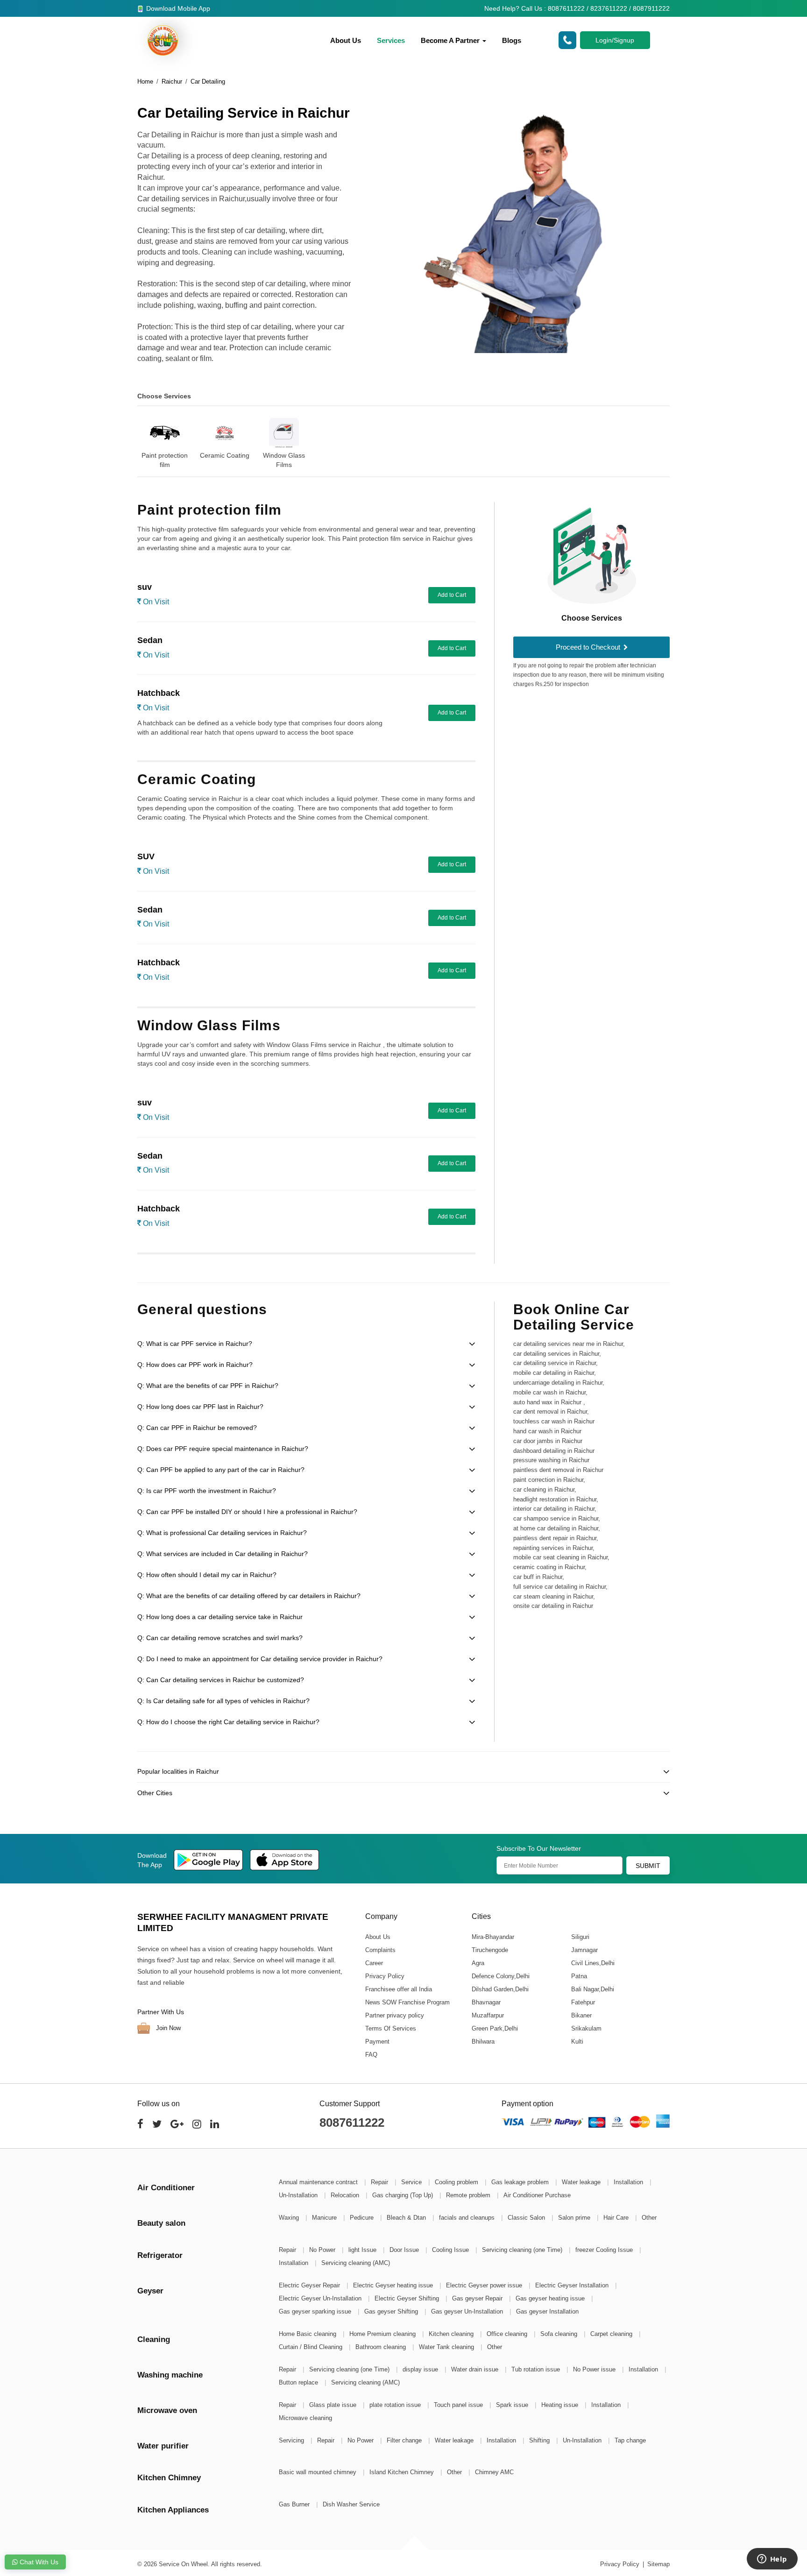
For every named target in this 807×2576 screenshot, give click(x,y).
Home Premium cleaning (383, 2334)
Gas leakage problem (521, 2182)
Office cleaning (508, 2334)
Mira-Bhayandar (492, 1937)
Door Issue (405, 2250)
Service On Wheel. (184, 2564)
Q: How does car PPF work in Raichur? (195, 1365)
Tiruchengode (489, 1950)
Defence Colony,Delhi (500, 1976)
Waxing (290, 2218)
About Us (346, 40)
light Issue (363, 2250)
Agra (478, 1963)
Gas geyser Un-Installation (468, 2311)
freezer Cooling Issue (605, 2250)
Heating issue (561, 2405)
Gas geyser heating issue (551, 2298)
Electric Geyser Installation (573, 2285)
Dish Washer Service (351, 2504)
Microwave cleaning (305, 2418)
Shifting (540, 2440)
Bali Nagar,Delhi (592, 1989)
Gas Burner (295, 2504)
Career (374, 1963)
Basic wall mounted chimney (319, 2472)
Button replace (299, 2382)
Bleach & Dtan (407, 2218)
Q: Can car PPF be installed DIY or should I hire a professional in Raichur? (247, 1512)
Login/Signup (615, 40)
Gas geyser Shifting (392, 2311)
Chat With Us (38, 2562)
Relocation (346, 2195)
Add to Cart (452, 595)
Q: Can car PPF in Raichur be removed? (197, 1428)
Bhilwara (483, 2042)
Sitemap (658, 2564)
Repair (380, 2182)
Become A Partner (451, 40)
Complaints (380, 1950)
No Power (323, 2250)
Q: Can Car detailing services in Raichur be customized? (221, 1680)
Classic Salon (527, 2218)
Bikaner (581, 2015)
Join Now (167, 2028)
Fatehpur (583, 2002)
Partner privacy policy (395, 2015)
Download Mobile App (177, 8)
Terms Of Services (391, 2028)
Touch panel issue (459, 2405)
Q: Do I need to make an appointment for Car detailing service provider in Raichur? (260, 1659)
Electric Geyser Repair (310, 2285)
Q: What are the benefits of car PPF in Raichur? (208, 1386)
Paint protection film (165, 460)
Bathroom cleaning (382, 2347)
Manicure (325, 2218)
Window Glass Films (284, 460)
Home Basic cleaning (308, 2334)
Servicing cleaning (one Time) (523, 2250)
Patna (579, 1976)
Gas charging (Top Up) (403, 2195)
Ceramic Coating (225, 455)
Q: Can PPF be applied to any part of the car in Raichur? (221, 1470)
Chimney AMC (494, 2472)
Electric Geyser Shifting (408, 2298)
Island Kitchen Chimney (403, 2472)
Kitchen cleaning (452, 2334)
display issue (421, 2369)
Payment (377, 2042)
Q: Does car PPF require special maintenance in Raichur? (223, 1449)
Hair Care (617, 2218)
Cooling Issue (451, 2250)
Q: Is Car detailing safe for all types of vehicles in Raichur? (223, 1701)
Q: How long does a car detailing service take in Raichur (220, 1617)
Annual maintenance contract (319, 2182)
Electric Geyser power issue (485, 2285)
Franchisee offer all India (399, 1989)
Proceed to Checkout (589, 647)
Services (391, 40)
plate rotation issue (396, 2405)
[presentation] (126, 437)
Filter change (405, 2440)
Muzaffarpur (487, 2015)
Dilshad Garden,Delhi (500, 1989)
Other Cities (155, 1793)
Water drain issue (476, 2369)
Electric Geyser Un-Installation (321, 2298)
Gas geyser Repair (478, 2298)
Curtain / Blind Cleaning (311, 2347)
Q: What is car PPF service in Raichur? (195, 1344)
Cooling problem (457, 2182)
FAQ (371, 2055)
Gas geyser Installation (547, 2311)
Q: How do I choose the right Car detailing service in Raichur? (228, 1722)
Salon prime (575, 2218)
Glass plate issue (334, 2405)
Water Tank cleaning (447, 2347)
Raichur (172, 81)
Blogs (512, 40)
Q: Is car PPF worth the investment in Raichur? (207, 1491)
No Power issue (595, 2369)
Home (145, 81)
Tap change (630, 2440)
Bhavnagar (486, 2002)
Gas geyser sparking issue (316, 2311)
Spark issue (513, 2405)
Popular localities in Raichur (178, 1771)
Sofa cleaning (560, 2334)
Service (412, 2182)
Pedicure (363, 2218)
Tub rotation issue (537, 2369)
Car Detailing (208, 81)
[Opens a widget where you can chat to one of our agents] (772, 2560)
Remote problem (469, 2195)
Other (649, 2218)
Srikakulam (586, 2028)
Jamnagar (584, 1950)
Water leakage (582, 2182)
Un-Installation (299, 2195)
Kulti (577, 2042)
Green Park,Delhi (494, 2028)
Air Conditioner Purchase (537, 2195)
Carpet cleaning (612, 2334)
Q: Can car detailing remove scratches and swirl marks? (220, 1638)
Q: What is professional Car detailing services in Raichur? (222, 1533)
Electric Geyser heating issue (394, 2285)
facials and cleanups (468, 2218)
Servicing (292, 2440)
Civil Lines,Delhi (592, 1963)
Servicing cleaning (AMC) (356, 2263)
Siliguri (580, 1937)
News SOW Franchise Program (407, 2002)
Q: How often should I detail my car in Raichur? (207, 1575)
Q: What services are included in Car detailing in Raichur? (223, 1554)
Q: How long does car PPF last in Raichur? (200, 1407)
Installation (629, 2182)
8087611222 (352, 2123)
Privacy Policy (385, 1976)
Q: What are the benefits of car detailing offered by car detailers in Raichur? (249, 1596)
